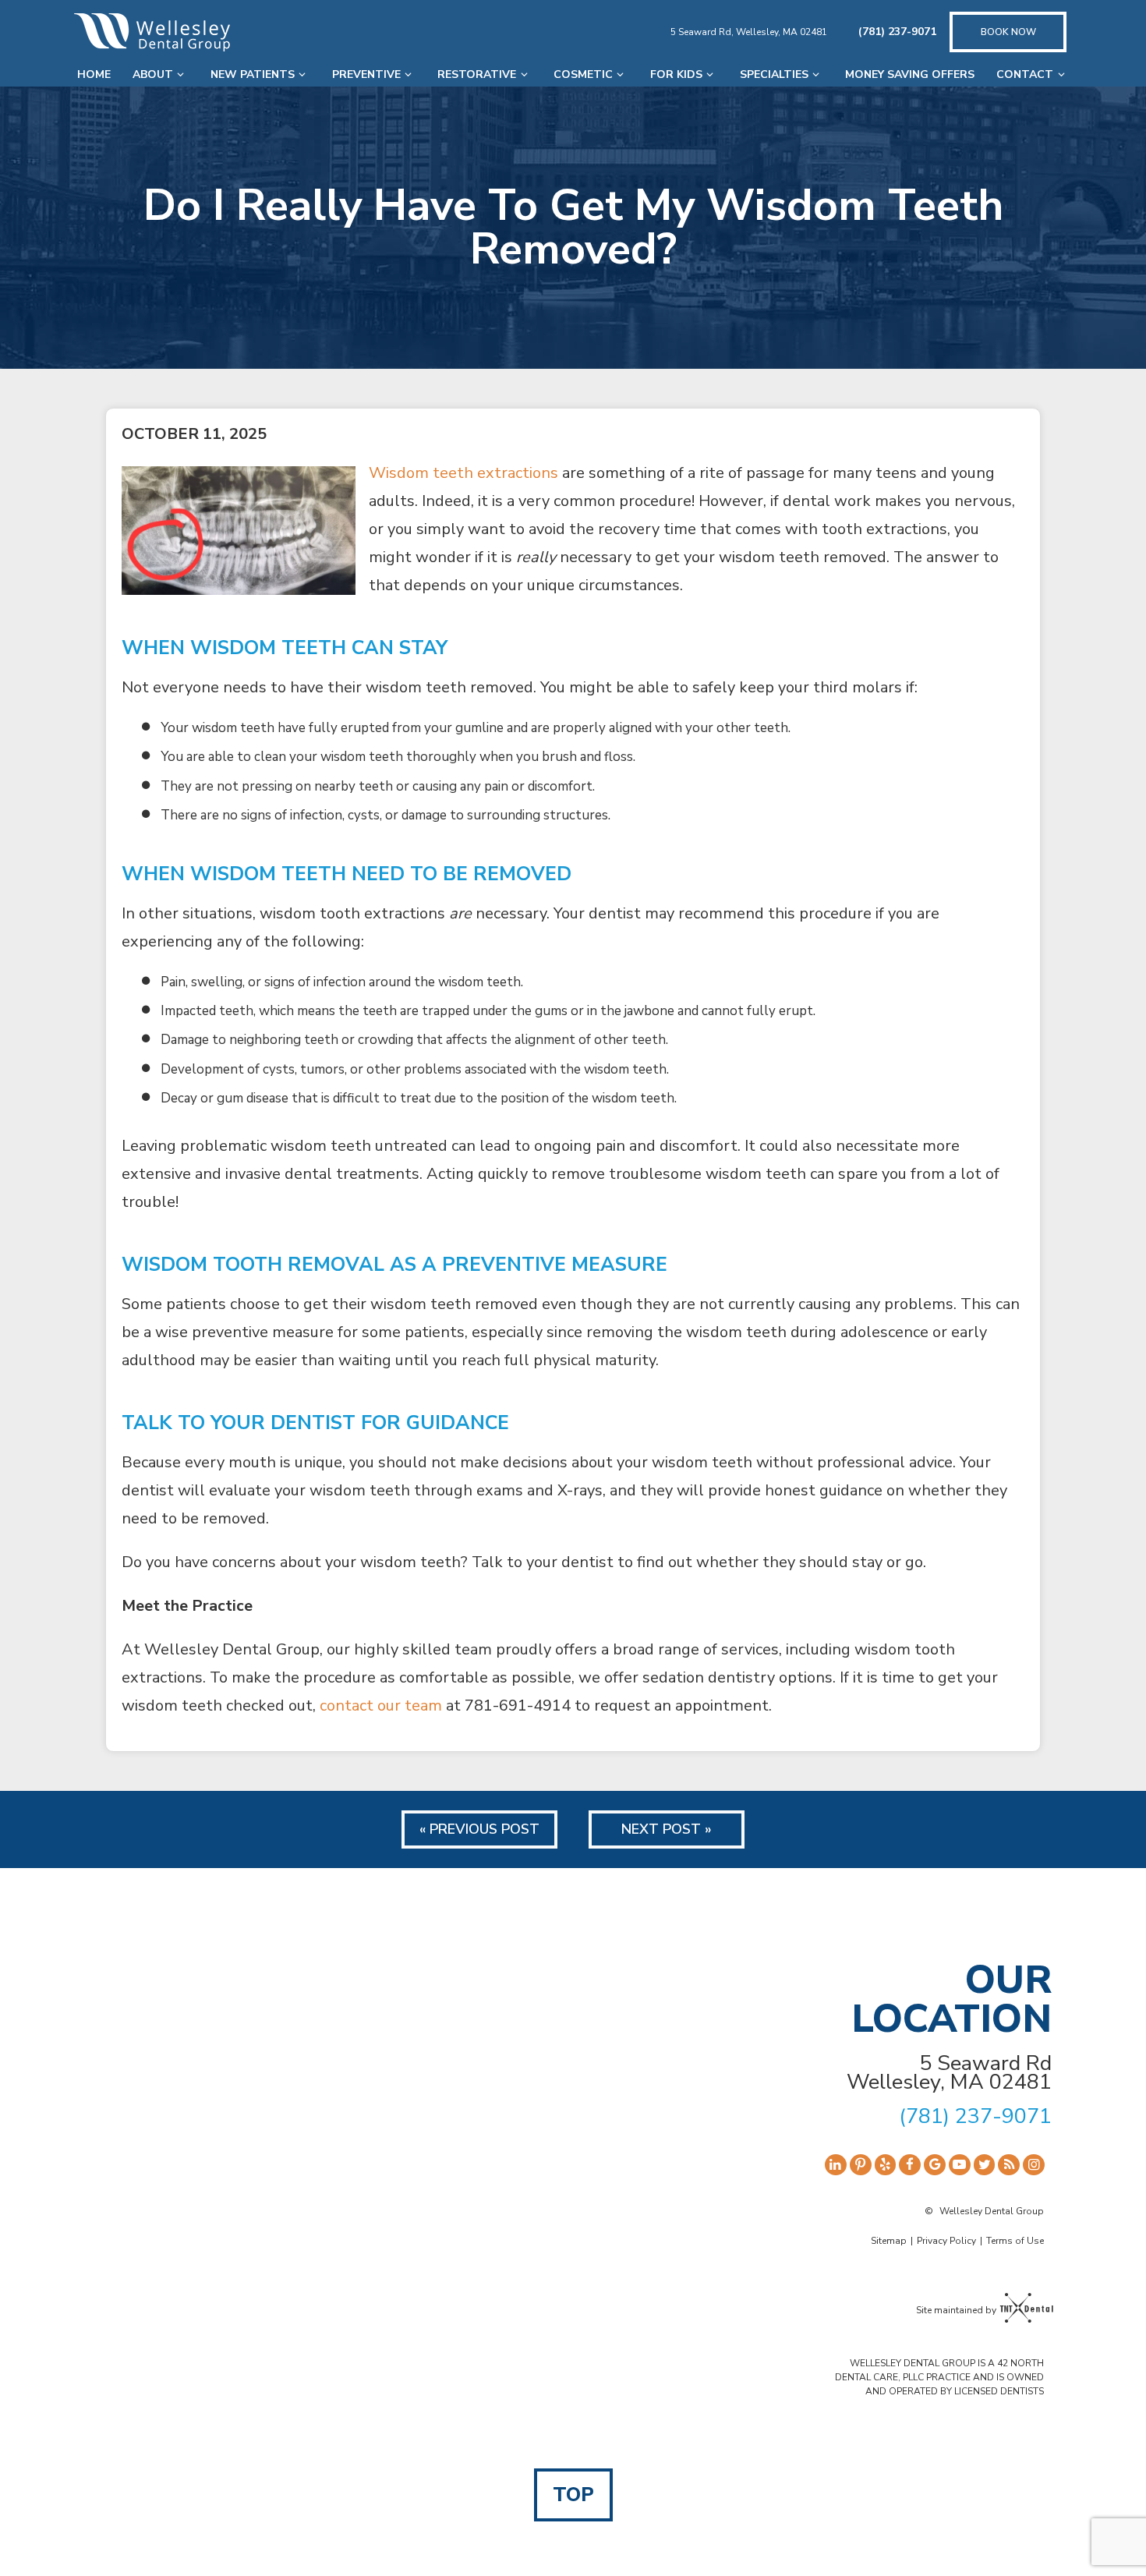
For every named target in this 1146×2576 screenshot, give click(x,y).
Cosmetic (583, 74)
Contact (1025, 74)
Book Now (1008, 32)
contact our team (381, 1706)
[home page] (152, 32)
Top (573, 2495)
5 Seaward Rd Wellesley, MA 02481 (949, 2073)
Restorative (477, 74)
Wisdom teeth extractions (463, 473)
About (153, 74)
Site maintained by (956, 2310)
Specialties (774, 74)
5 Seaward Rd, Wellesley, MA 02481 (749, 32)
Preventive (366, 74)
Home (94, 74)
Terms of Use (1015, 2241)
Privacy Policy (946, 2241)
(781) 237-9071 (897, 32)
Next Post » (667, 1829)
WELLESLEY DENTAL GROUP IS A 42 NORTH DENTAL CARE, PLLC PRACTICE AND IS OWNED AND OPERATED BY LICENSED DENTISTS (939, 2377)
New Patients (253, 74)
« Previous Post (479, 1829)
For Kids (676, 74)
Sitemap (889, 2241)
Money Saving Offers (910, 74)
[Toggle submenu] (181, 74)
